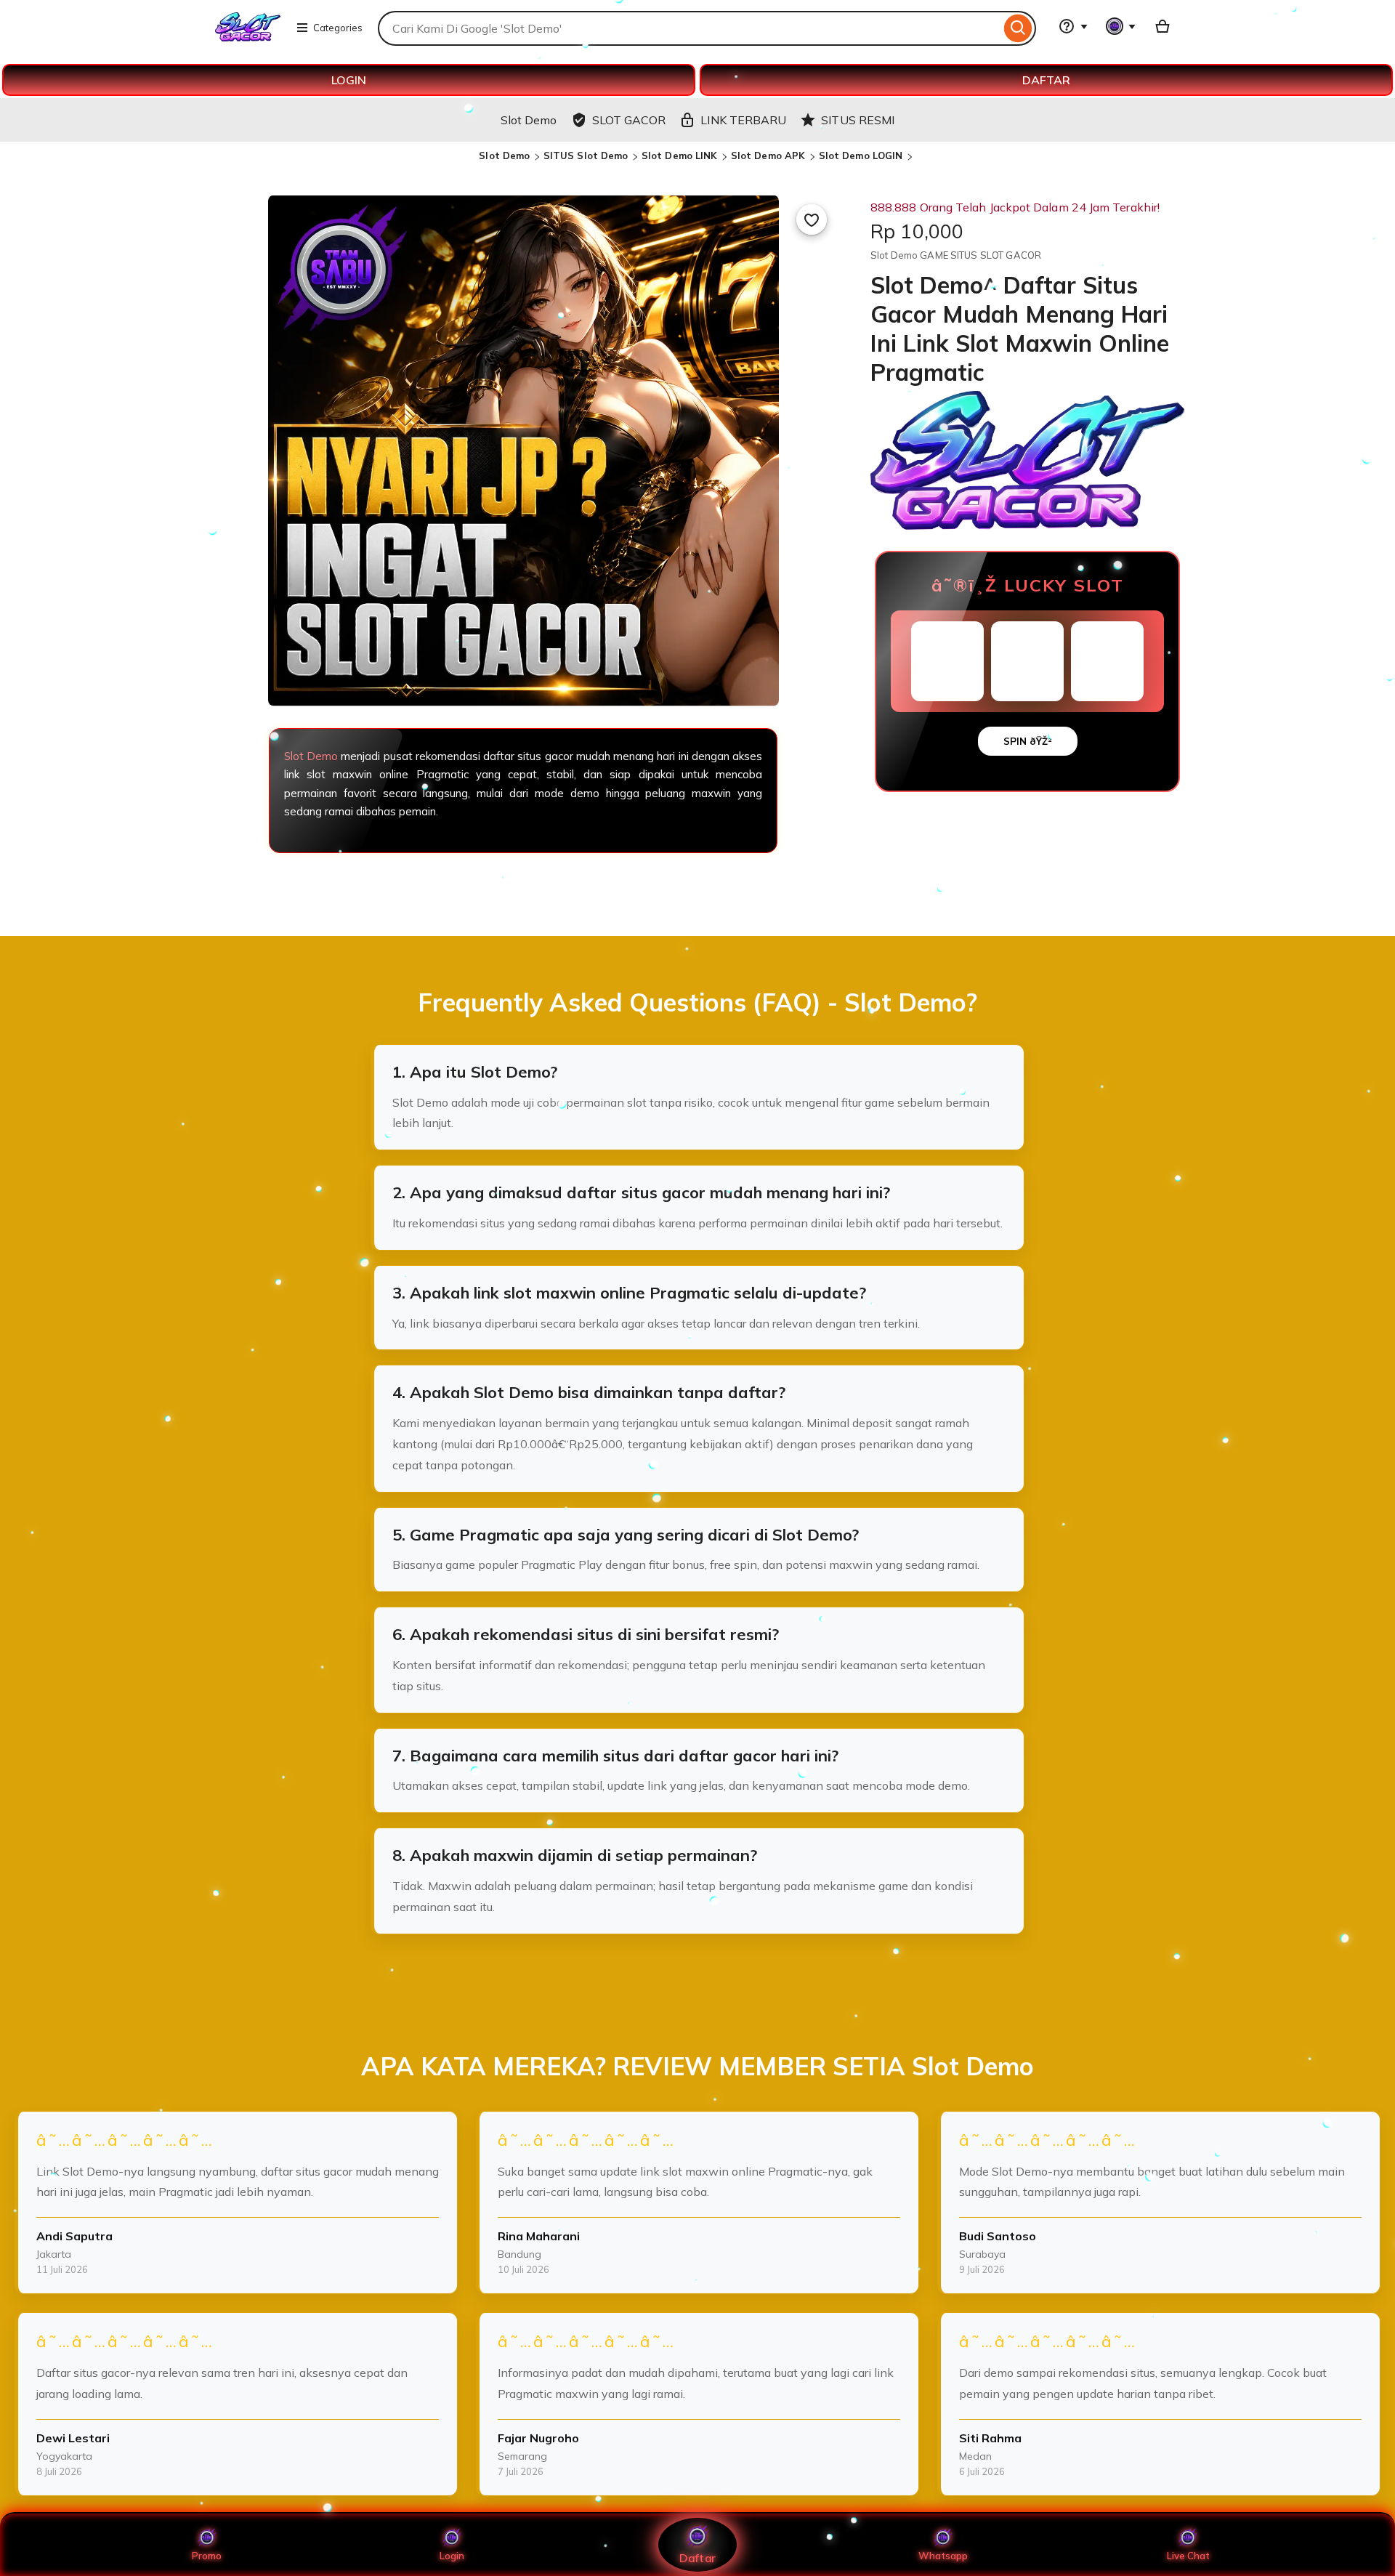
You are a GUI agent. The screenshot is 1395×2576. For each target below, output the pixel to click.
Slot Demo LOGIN (861, 156)
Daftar (697, 2557)
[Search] (1018, 28)
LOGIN (349, 80)
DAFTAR (1046, 80)
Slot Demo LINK (680, 156)
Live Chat (1188, 2556)
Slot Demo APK (768, 156)
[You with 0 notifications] (1121, 26)
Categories (338, 28)
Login (452, 2556)
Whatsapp (943, 2556)
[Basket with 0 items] (1162, 26)
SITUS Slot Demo (586, 156)
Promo (207, 2556)
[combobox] (689, 28)
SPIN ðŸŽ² (1028, 741)
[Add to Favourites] (812, 219)
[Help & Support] (1073, 26)
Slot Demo (504, 156)
